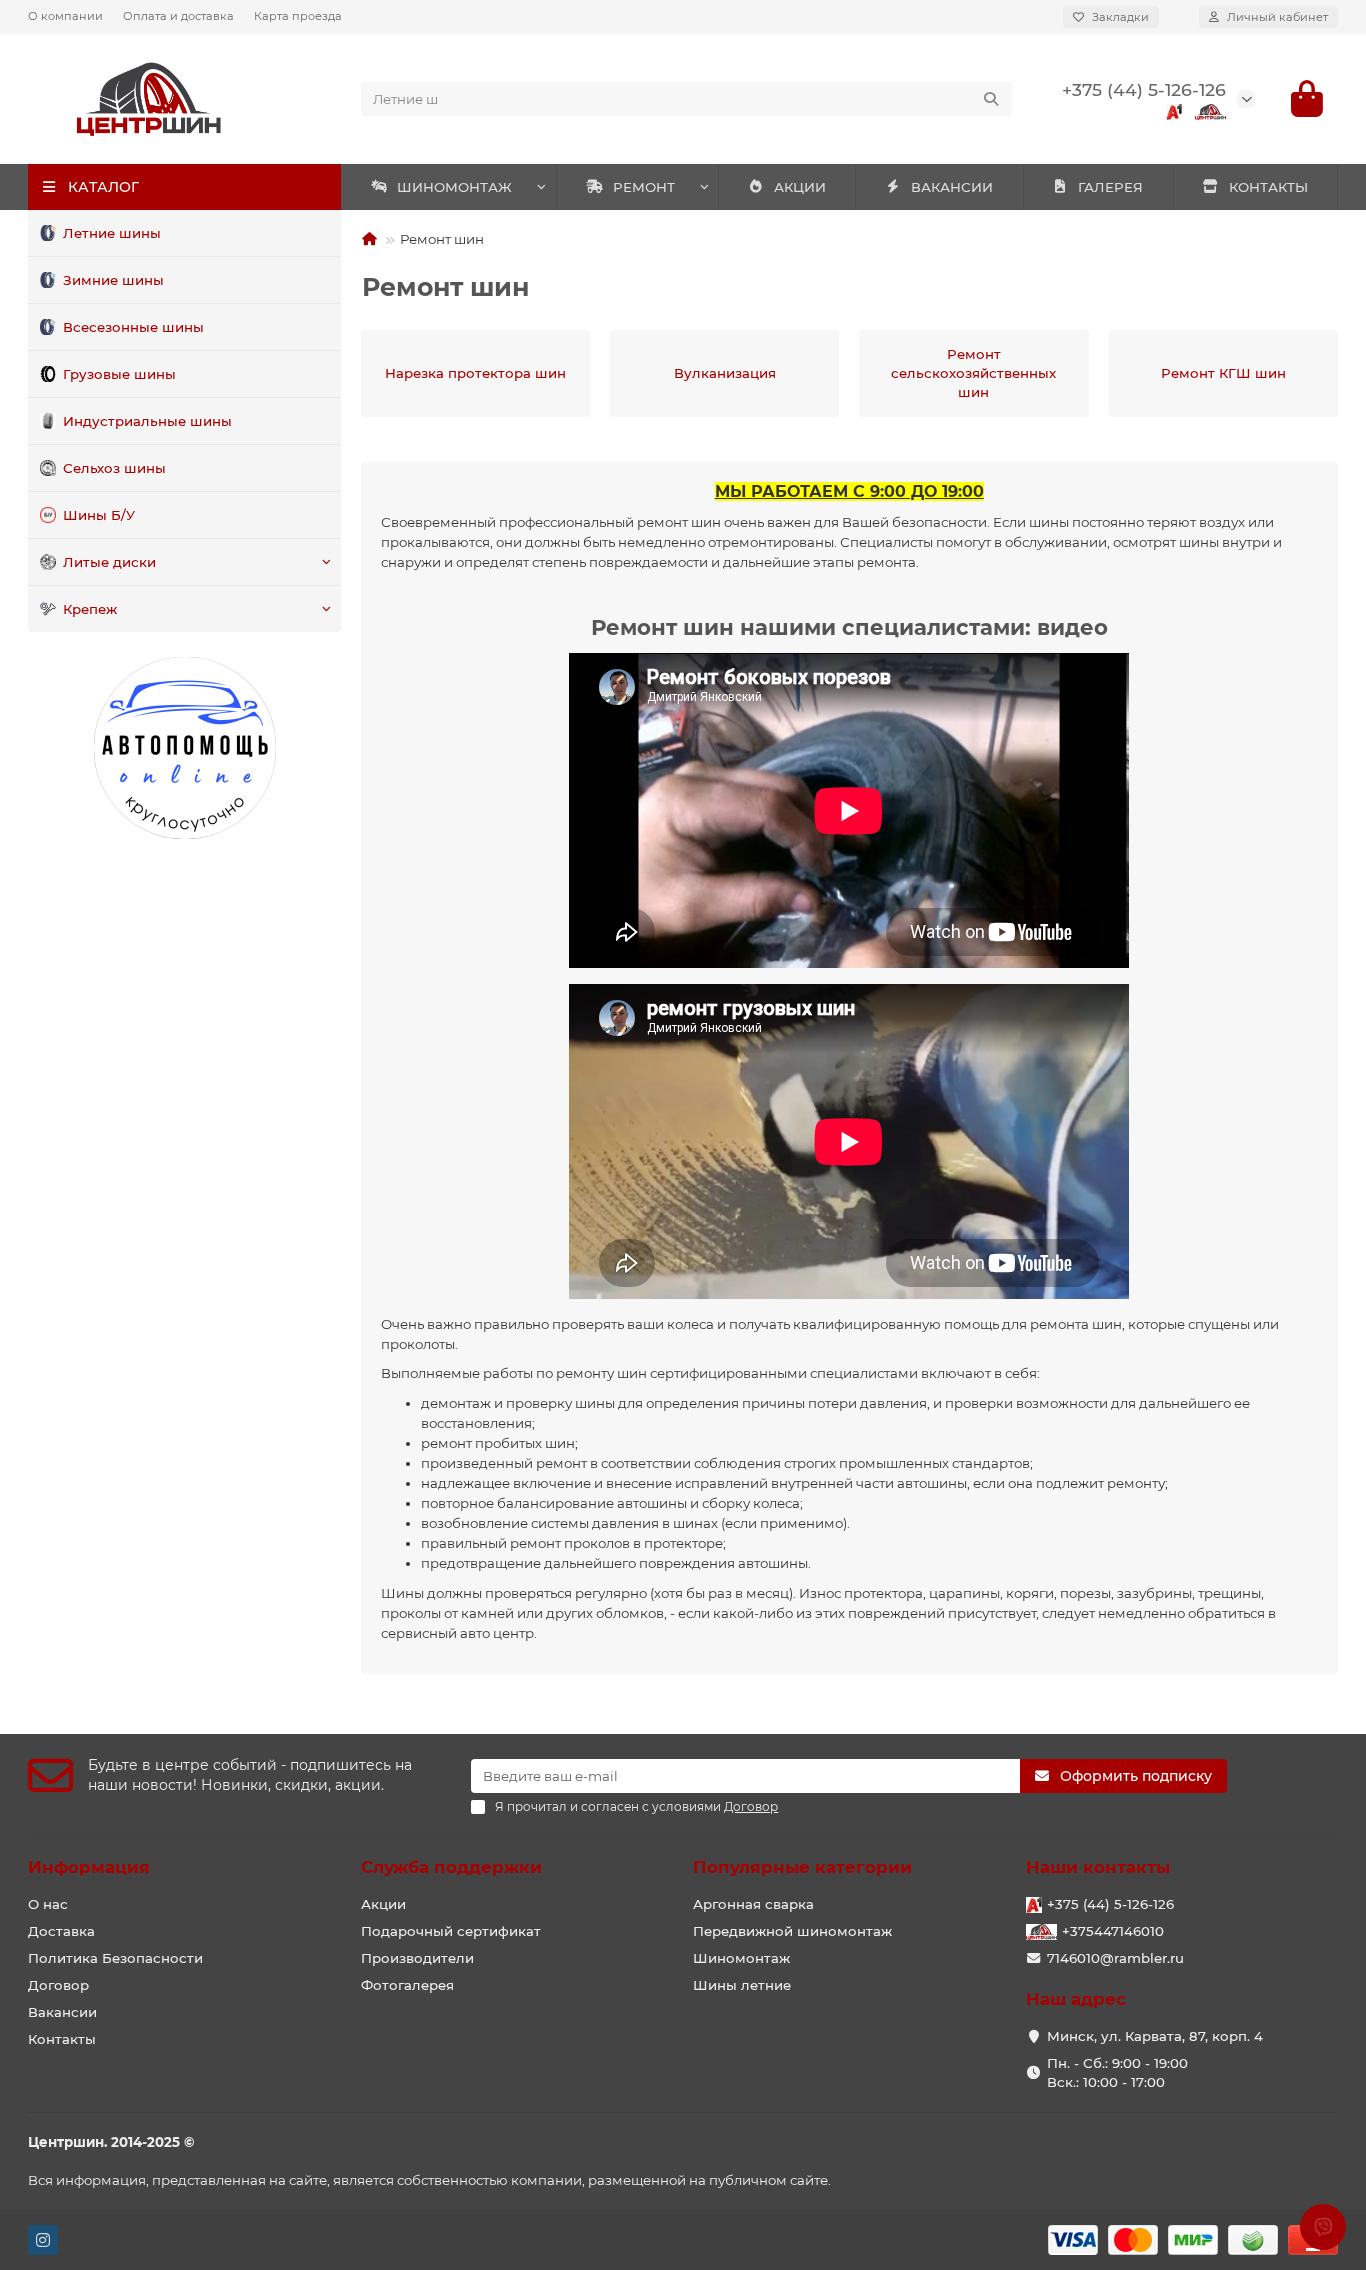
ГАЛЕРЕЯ (1110, 187)
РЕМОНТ (644, 187)
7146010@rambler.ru (1115, 1958)
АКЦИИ (800, 187)
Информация (89, 1867)
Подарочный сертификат (451, 1931)
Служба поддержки (451, 1867)
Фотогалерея (407, 1985)
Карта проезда (298, 16)
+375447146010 (1113, 1931)
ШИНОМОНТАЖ (454, 187)
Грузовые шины (119, 374)
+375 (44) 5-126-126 (1144, 89)
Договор (58, 1985)
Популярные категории (802, 1867)
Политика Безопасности (115, 1958)
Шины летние (742, 1985)
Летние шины (112, 233)
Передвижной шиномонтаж (792, 1931)
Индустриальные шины (147, 421)
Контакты (62, 2039)
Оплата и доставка (178, 16)
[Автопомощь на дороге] (184, 748)
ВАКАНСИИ (952, 187)
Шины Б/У (99, 515)
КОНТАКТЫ (1268, 187)
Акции (383, 1904)
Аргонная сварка (753, 1904)
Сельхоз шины (114, 468)
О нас (48, 1904)
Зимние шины (113, 280)
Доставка (61, 1931)
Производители (417, 1958)
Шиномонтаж (741, 1958)
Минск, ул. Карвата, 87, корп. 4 (1155, 2036)
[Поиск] (991, 99)
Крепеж (90, 609)
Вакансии (62, 2012)
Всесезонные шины (133, 327)
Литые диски (109, 562)
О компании (65, 16)
